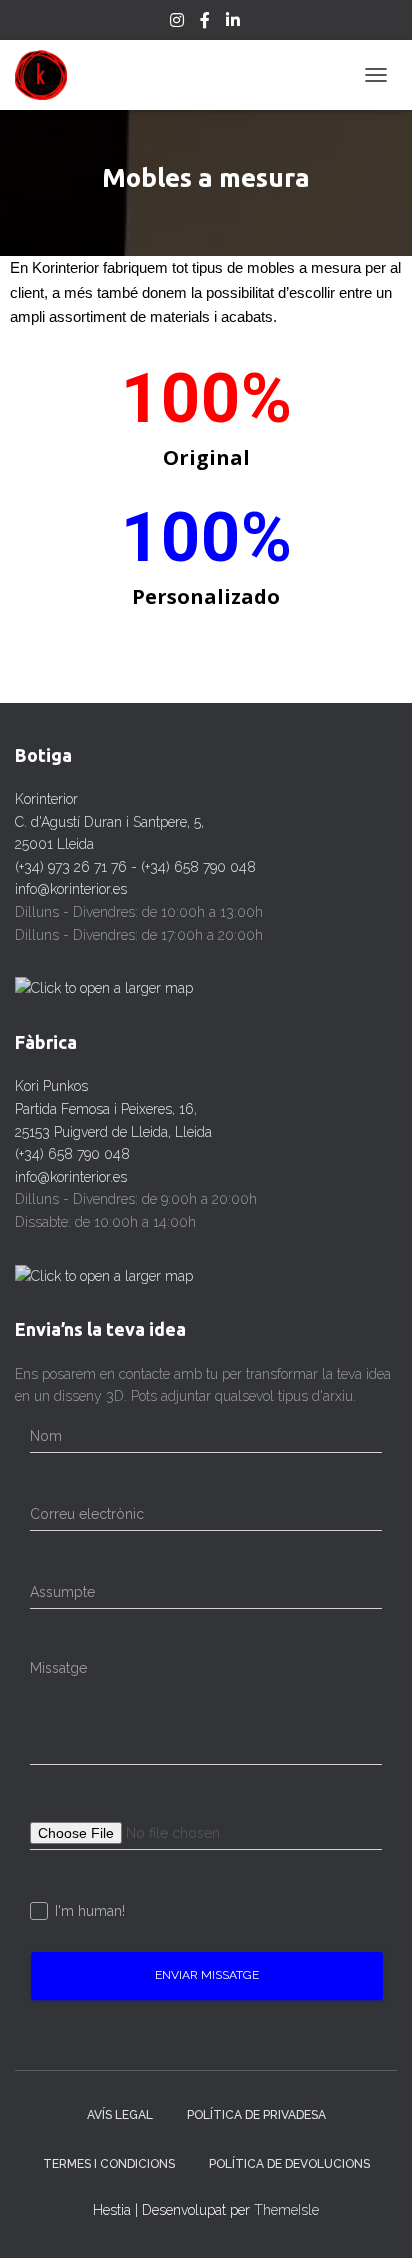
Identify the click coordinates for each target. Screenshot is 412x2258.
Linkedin (234, 23)
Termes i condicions (109, 2164)
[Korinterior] (48, 75)
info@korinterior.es (71, 889)
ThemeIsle (286, 2210)
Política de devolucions (289, 2164)
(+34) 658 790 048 (72, 1154)
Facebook (206, 23)
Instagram (178, 23)
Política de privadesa (256, 2115)
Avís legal (120, 2115)
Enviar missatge (207, 1975)
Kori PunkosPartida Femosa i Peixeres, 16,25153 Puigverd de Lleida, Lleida (113, 1108)
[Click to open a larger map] (104, 987)
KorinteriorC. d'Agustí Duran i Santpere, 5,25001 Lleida (109, 821)
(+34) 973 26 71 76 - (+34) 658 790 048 (135, 867)
